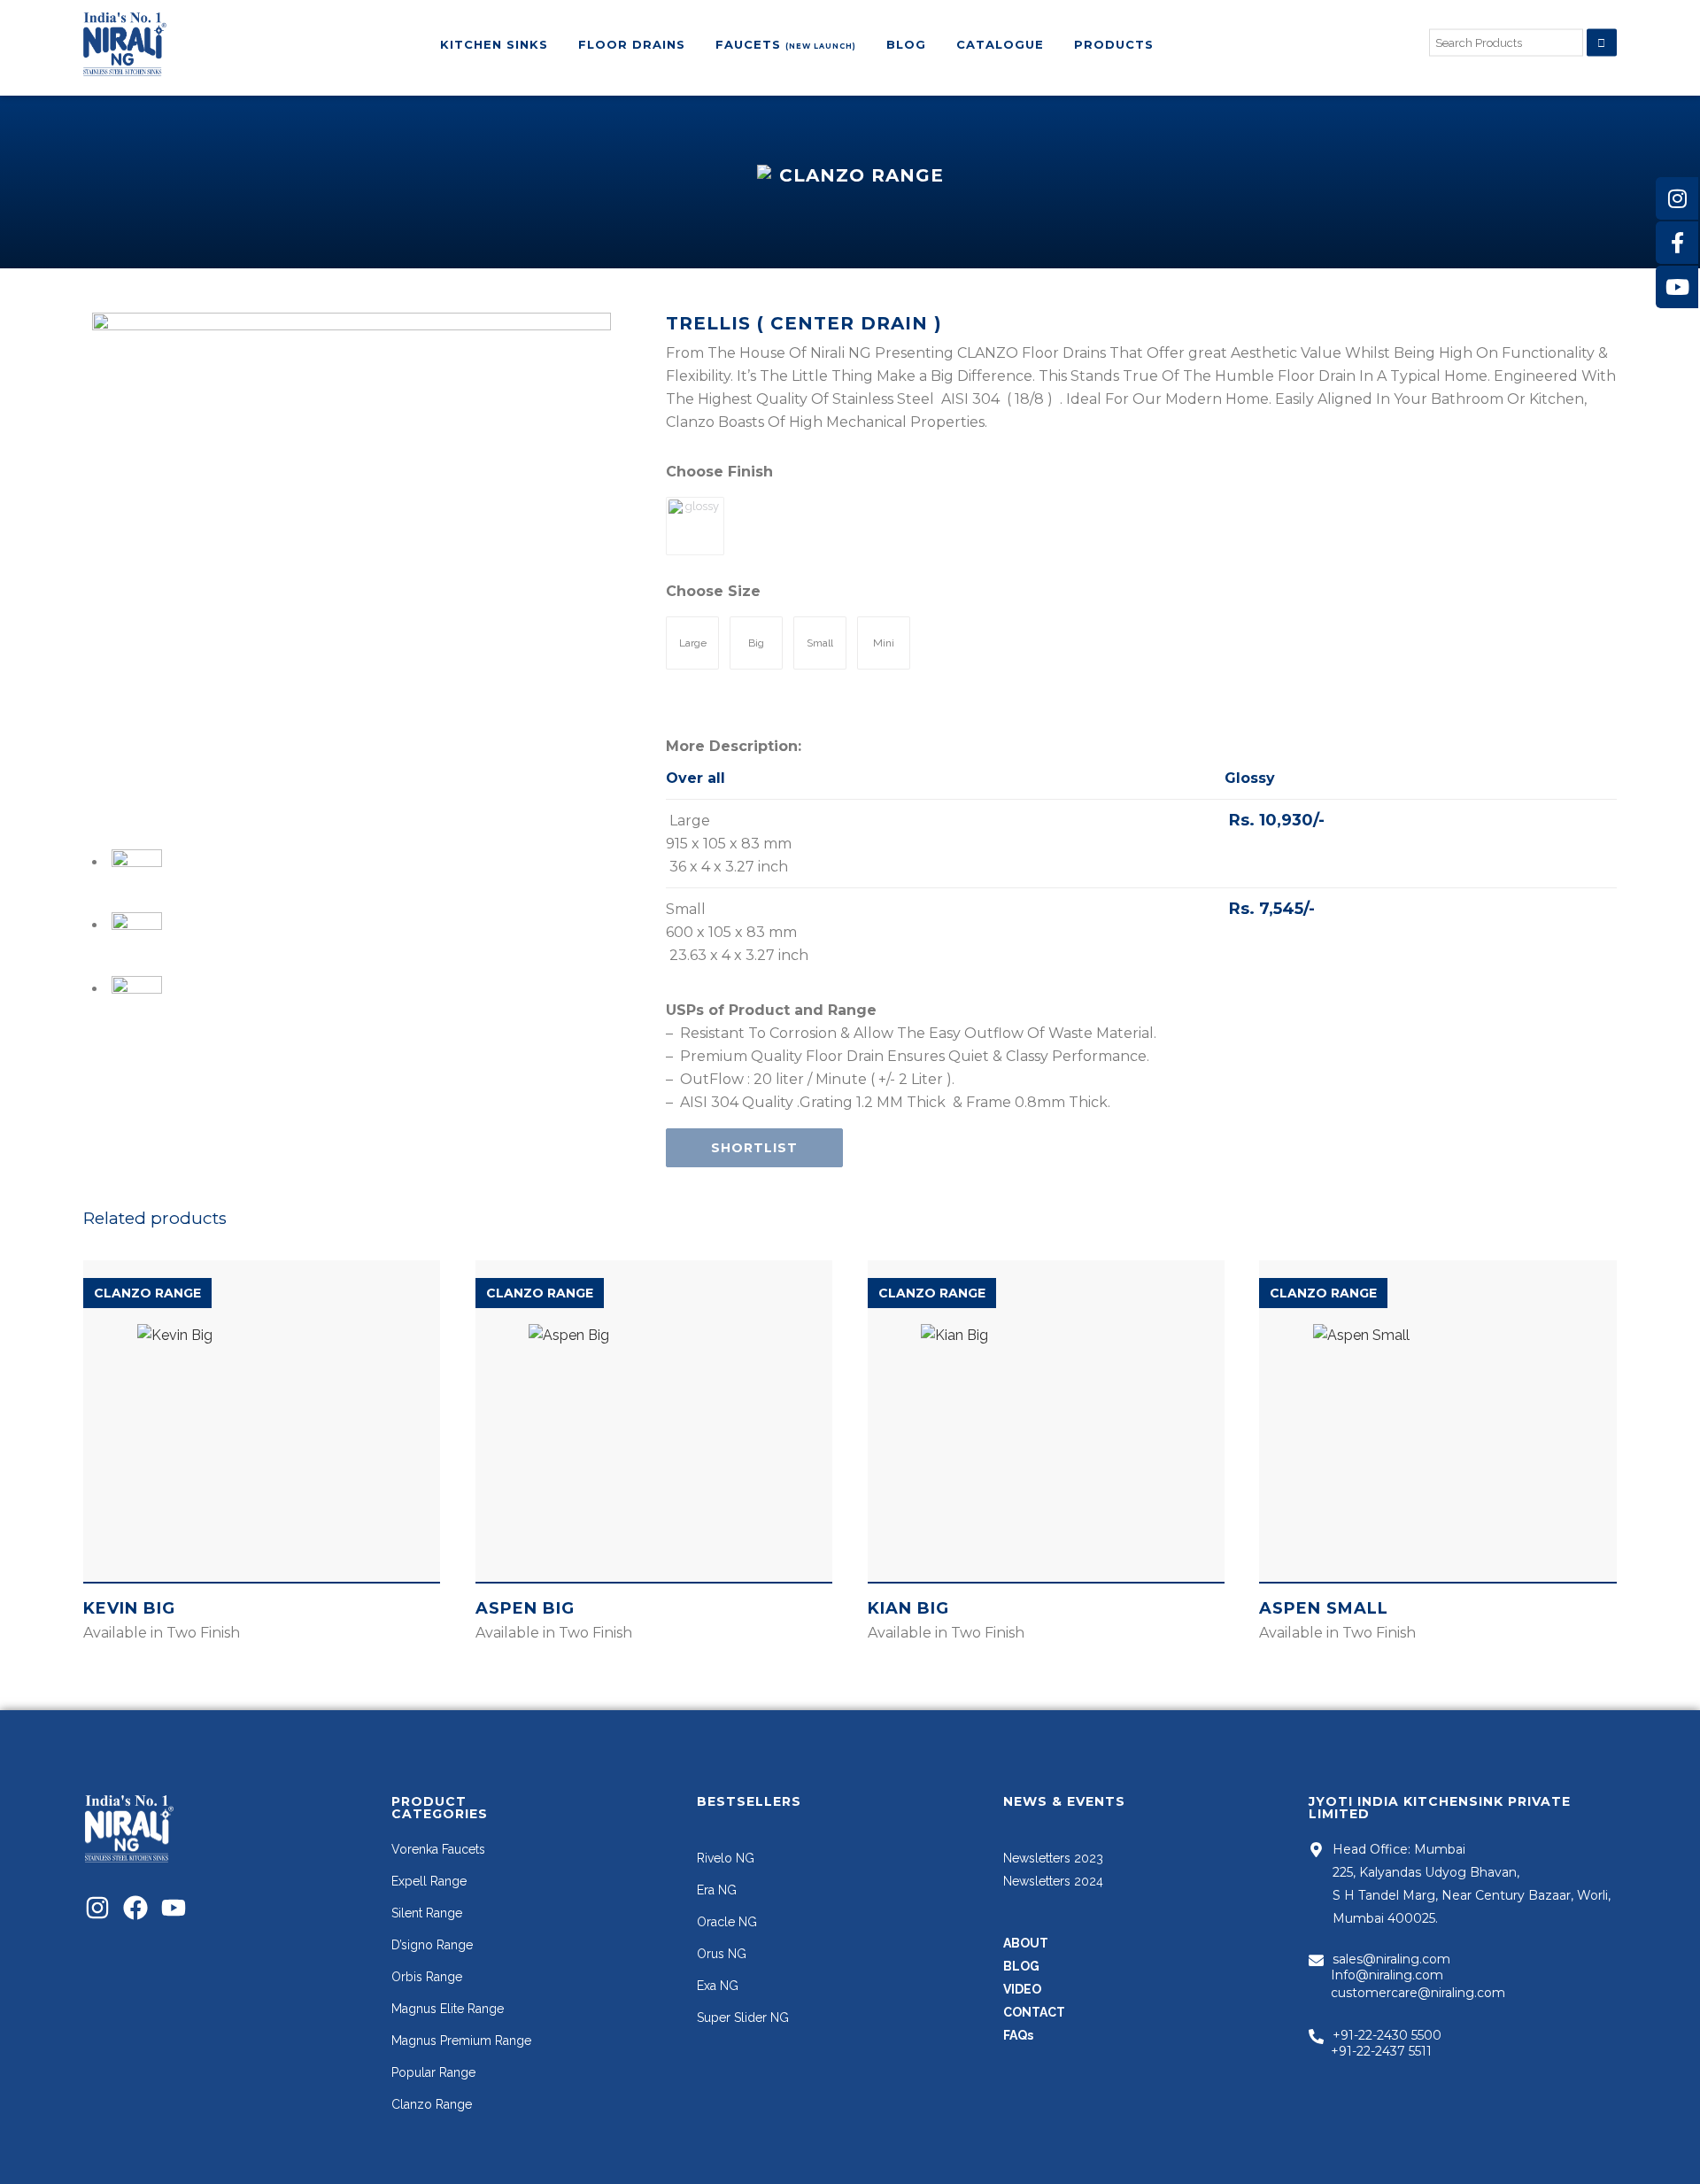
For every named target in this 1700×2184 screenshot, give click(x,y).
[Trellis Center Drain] (352, 572)
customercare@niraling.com (1418, 1993)
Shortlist (754, 1148)
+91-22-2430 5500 (1387, 2035)
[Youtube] (174, 1908)
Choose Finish (719, 472)
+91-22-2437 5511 (1381, 2051)
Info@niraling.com (1387, 1975)
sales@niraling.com (1391, 1959)
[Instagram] (97, 1908)
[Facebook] (135, 1908)
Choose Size (713, 591)
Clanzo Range (147, 1293)
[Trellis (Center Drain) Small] (136, 1001)
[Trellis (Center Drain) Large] (136, 937)
